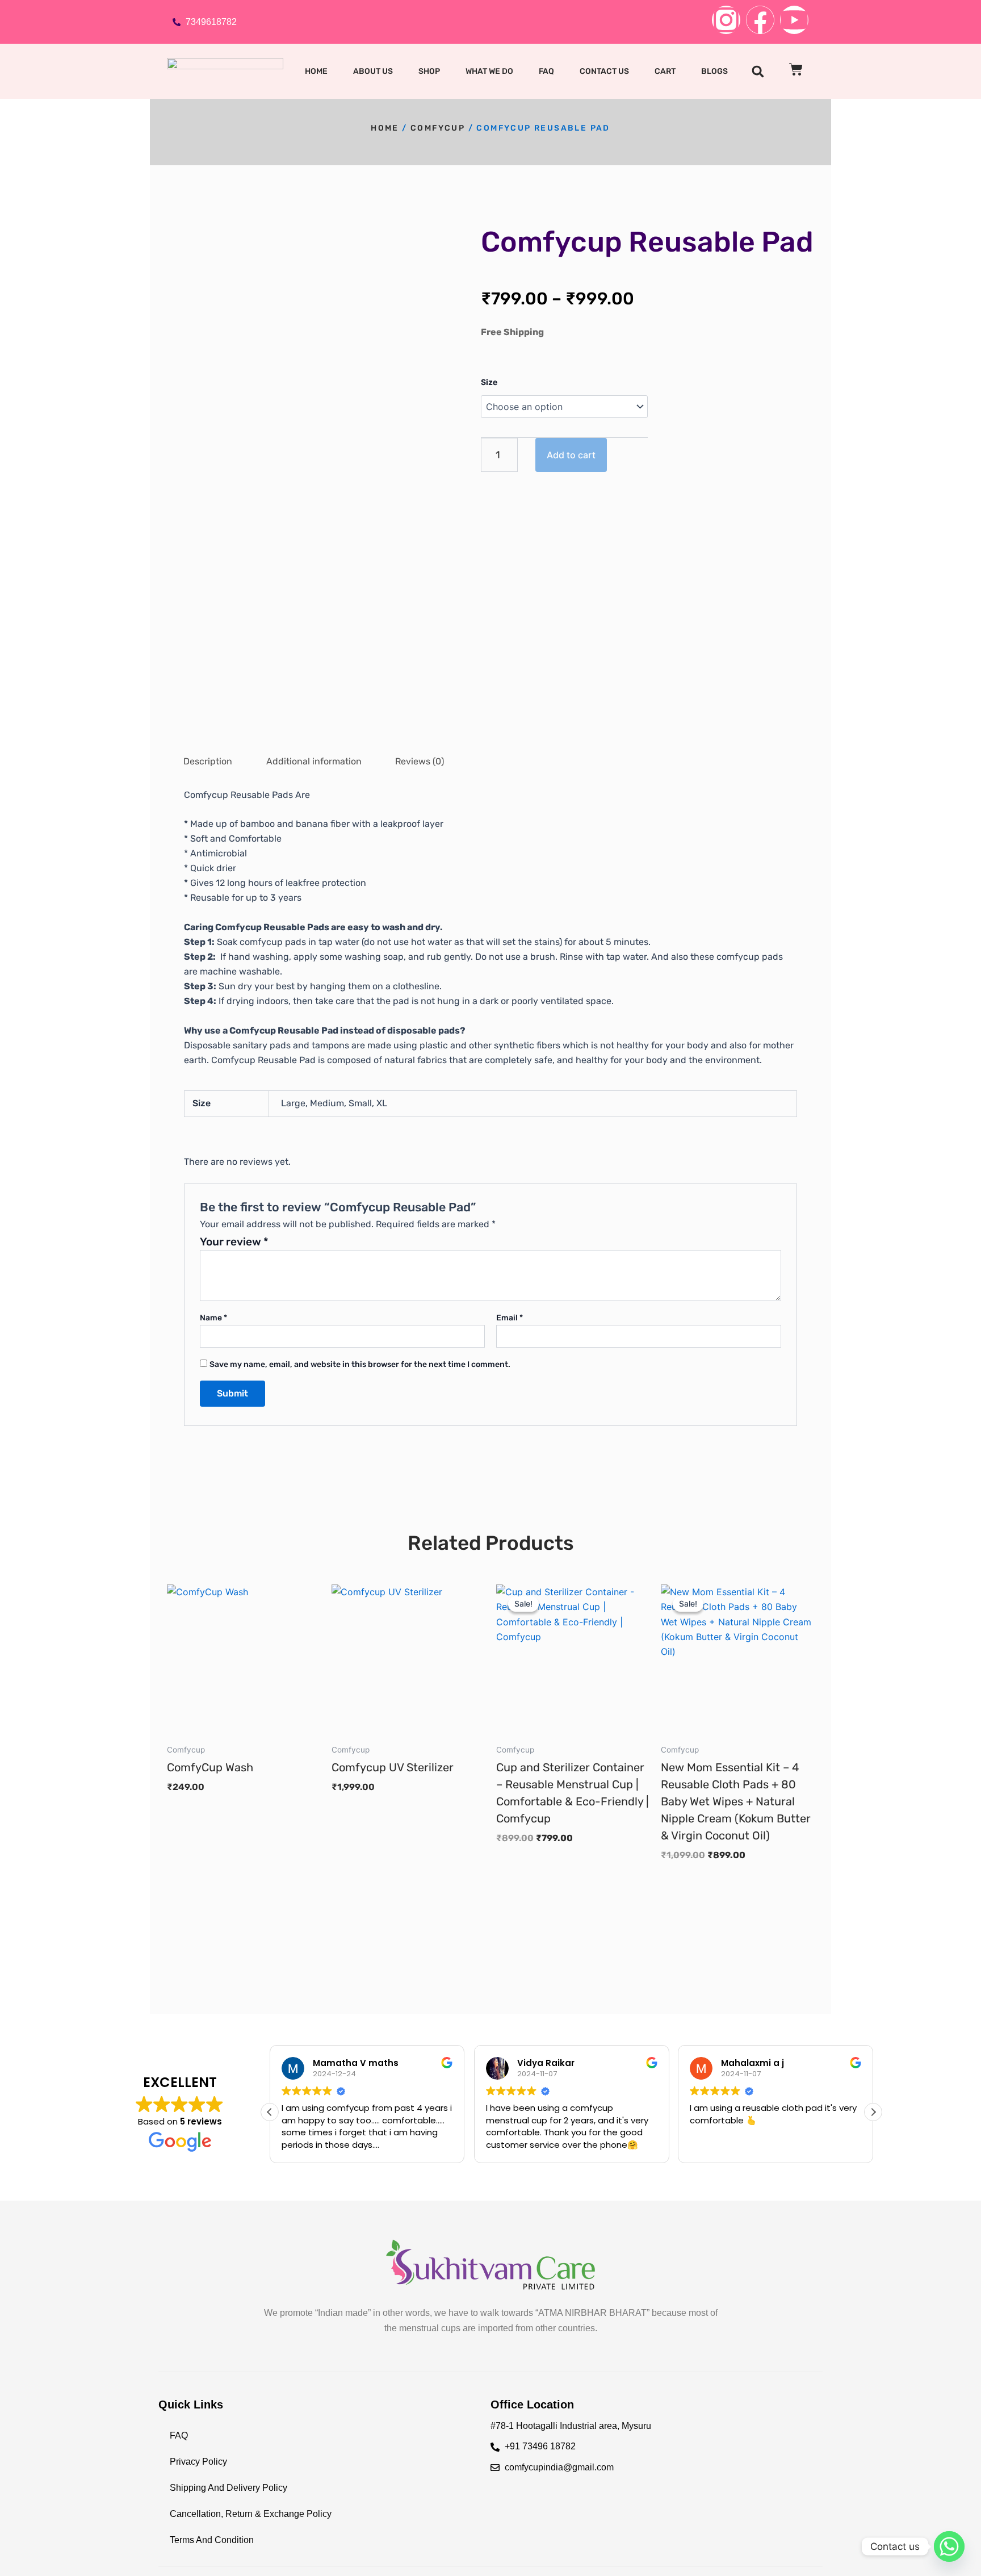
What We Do (489, 71)
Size (489, 382)
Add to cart (571, 455)
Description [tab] (208, 761)
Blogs (714, 71)
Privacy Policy (198, 2462)
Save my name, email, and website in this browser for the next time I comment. (360, 1364)
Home (316, 71)
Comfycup (438, 128)
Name (213, 1318)
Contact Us (604, 71)
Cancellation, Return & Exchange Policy (251, 2514)
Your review (234, 1242)
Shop (429, 71)
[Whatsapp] (949, 2546)
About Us (373, 71)
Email (510, 1318)
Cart (665, 71)
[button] (758, 72)
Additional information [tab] (314, 761)
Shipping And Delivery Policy (229, 2488)
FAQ (546, 71)
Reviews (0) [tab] (420, 761)
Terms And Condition (212, 2540)
